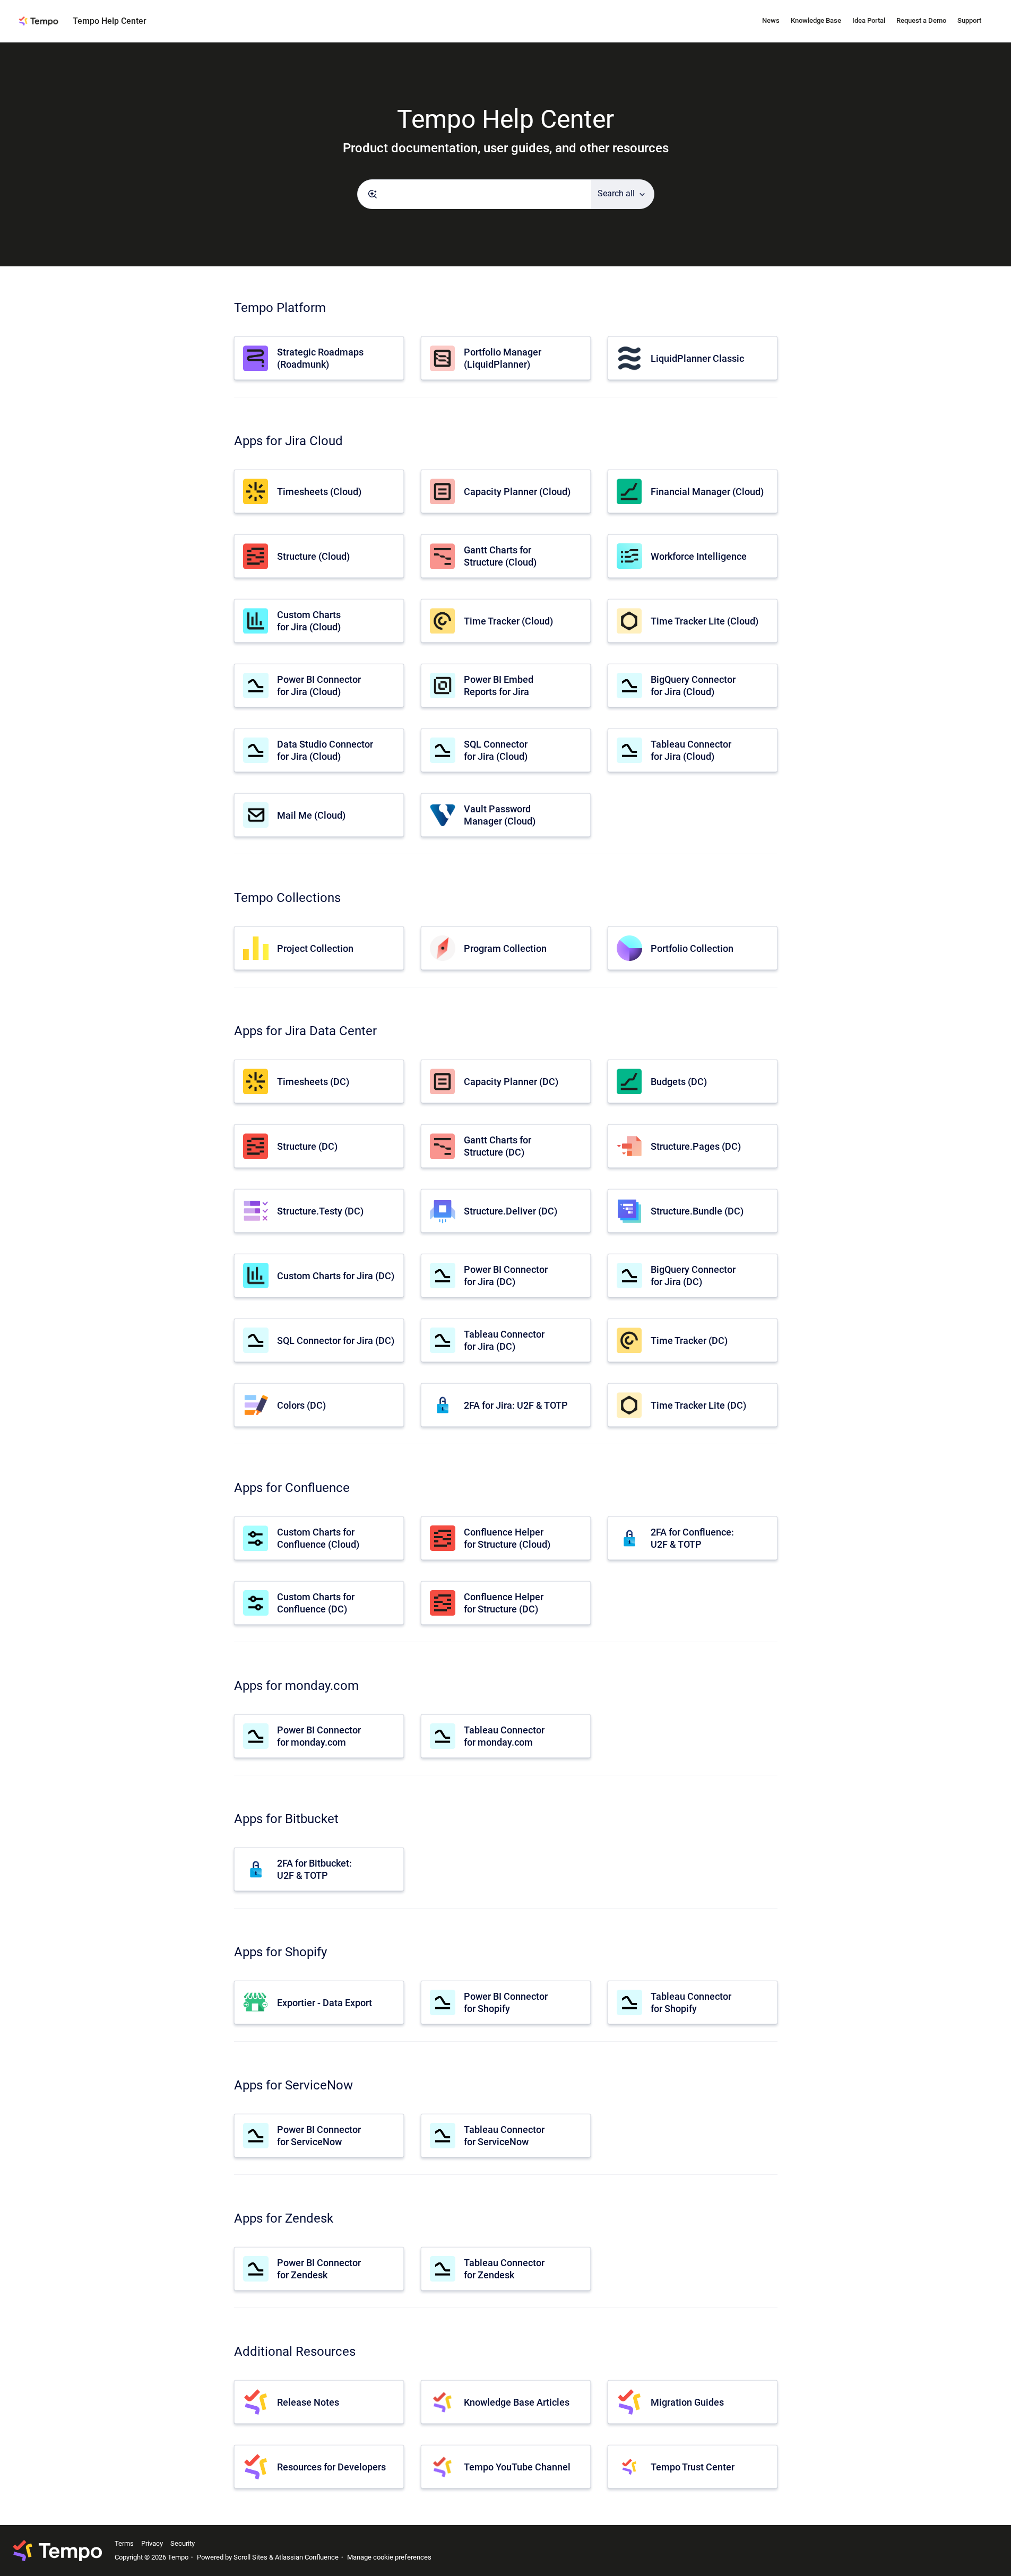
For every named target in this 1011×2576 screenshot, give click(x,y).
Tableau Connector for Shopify (691, 2002)
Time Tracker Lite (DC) (698, 1405)
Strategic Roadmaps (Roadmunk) (320, 358)
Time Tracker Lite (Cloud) (705, 621)
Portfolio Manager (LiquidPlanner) (503, 358)
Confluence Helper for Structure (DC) (504, 1603)
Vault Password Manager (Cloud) (500, 815)
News (771, 20)
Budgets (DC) (679, 1082)
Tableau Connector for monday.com (504, 1736)
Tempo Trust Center (693, 2467)
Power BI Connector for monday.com (319, 1736)
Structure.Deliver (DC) (511, 1211)
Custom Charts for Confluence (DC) (316, 1603)
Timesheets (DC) (313, 1082)
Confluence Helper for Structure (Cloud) (507, 1538)
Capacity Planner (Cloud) (517, 492)
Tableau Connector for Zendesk (504, 2269)
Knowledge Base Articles (517, 2402)
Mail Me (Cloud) (311, 815)
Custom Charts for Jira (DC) (336, 1276)
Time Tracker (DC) (689, 1341)
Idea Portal (869, 20)
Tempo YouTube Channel (517, 2467)
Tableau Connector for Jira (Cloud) (691, 750)
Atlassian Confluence (307, 2557)
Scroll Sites (250, 2557)
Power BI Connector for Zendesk (319, 2269)
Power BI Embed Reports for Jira (499, 686)
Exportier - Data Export (325, 2003)
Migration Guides (687, 2402)
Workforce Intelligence (699, 556)
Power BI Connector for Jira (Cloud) (319, 686)
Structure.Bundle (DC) (697, 1211)
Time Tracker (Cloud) (508, 621)
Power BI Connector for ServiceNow (319, 2136)
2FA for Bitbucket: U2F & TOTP (314, 1869)
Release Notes (308, 2402)
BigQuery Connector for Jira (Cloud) (693, 686)
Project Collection (315, 948)
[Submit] (373, 194)
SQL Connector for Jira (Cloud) (496, 750)
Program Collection (505, 948)
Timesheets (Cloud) (319, 492)
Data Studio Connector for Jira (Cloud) (325, 750)
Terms (124, 2543)
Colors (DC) (301, 1405)
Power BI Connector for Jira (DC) (506, 1276)
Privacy (152, 2543)
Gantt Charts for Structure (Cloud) (500, 556)
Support (969, 20)
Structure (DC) (307, 1146)
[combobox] (474, 194)
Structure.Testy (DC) (320, 1211)
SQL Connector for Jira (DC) (336, 1341)
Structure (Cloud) (313, 556)
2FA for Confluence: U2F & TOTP (692, 1538)
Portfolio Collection (692, 948)
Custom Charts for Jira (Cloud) (309, 621)
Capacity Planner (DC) (511, 1082)
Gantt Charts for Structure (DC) (498, 1146)
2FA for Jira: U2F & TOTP (516, 1405)
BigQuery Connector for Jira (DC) (693, 1276)
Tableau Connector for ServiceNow (504, 2136)
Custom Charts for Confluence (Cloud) (318, 1538)
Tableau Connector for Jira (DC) (504, 1340)
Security (183, 2543)
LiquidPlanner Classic (697, 358)
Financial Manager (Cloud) (707, 492)
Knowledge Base (816, 20)
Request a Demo (921, 20)
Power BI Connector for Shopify (506, 2002)
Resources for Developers (331, 2467)
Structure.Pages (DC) (696, 1146)
